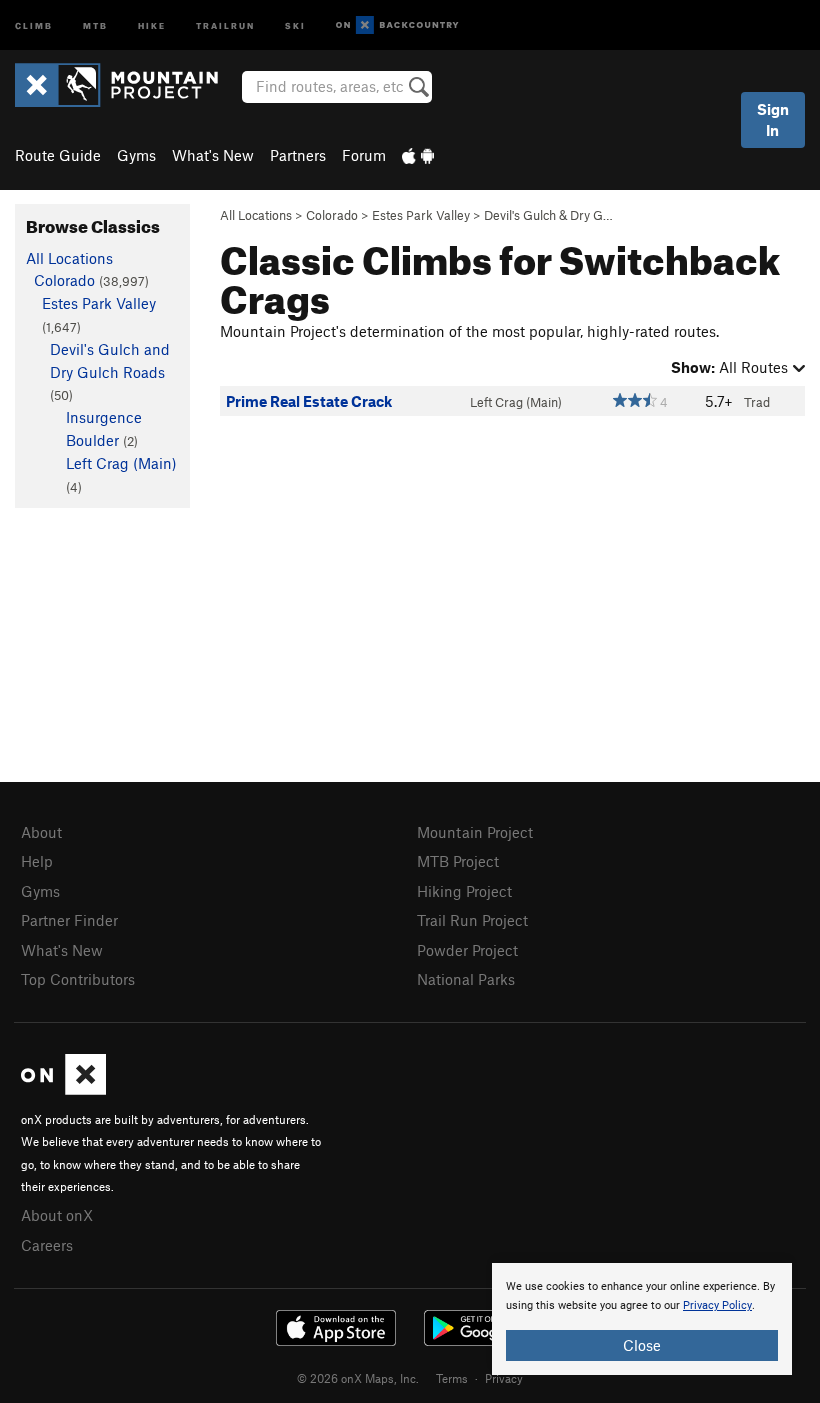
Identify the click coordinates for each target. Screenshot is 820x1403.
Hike (152, 24)
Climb (34, 24)
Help (37, 861)
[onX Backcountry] (397, 25)
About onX (57, 1215)
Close (642, 1345)
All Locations (256, 215)
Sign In (773, 119)
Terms (452, 1378)
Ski (295, 24)
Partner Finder (69, 920)
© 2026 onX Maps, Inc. (358, 1378)
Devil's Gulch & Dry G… (548, 215)
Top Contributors (78, 979)
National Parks (466, 979)
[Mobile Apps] (418, 155)
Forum (364, 155)
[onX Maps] (63, 1089)
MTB (95, 24)
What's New (213, 155)
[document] (642, 1319)
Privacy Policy (717, 1305)
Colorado (332, 215)
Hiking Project (464, 891)
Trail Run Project (472, 920)
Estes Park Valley (421, 215)
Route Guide (58, 155)
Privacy (504, 1378)
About (41, 832)
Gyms (136, 155)
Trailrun (225, 24)
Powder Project (467, 950)
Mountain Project (475, 832)
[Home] (126, 85)
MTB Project (458, 861)
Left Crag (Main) (516, 402)
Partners (298, 155)
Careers (47, 1245)
